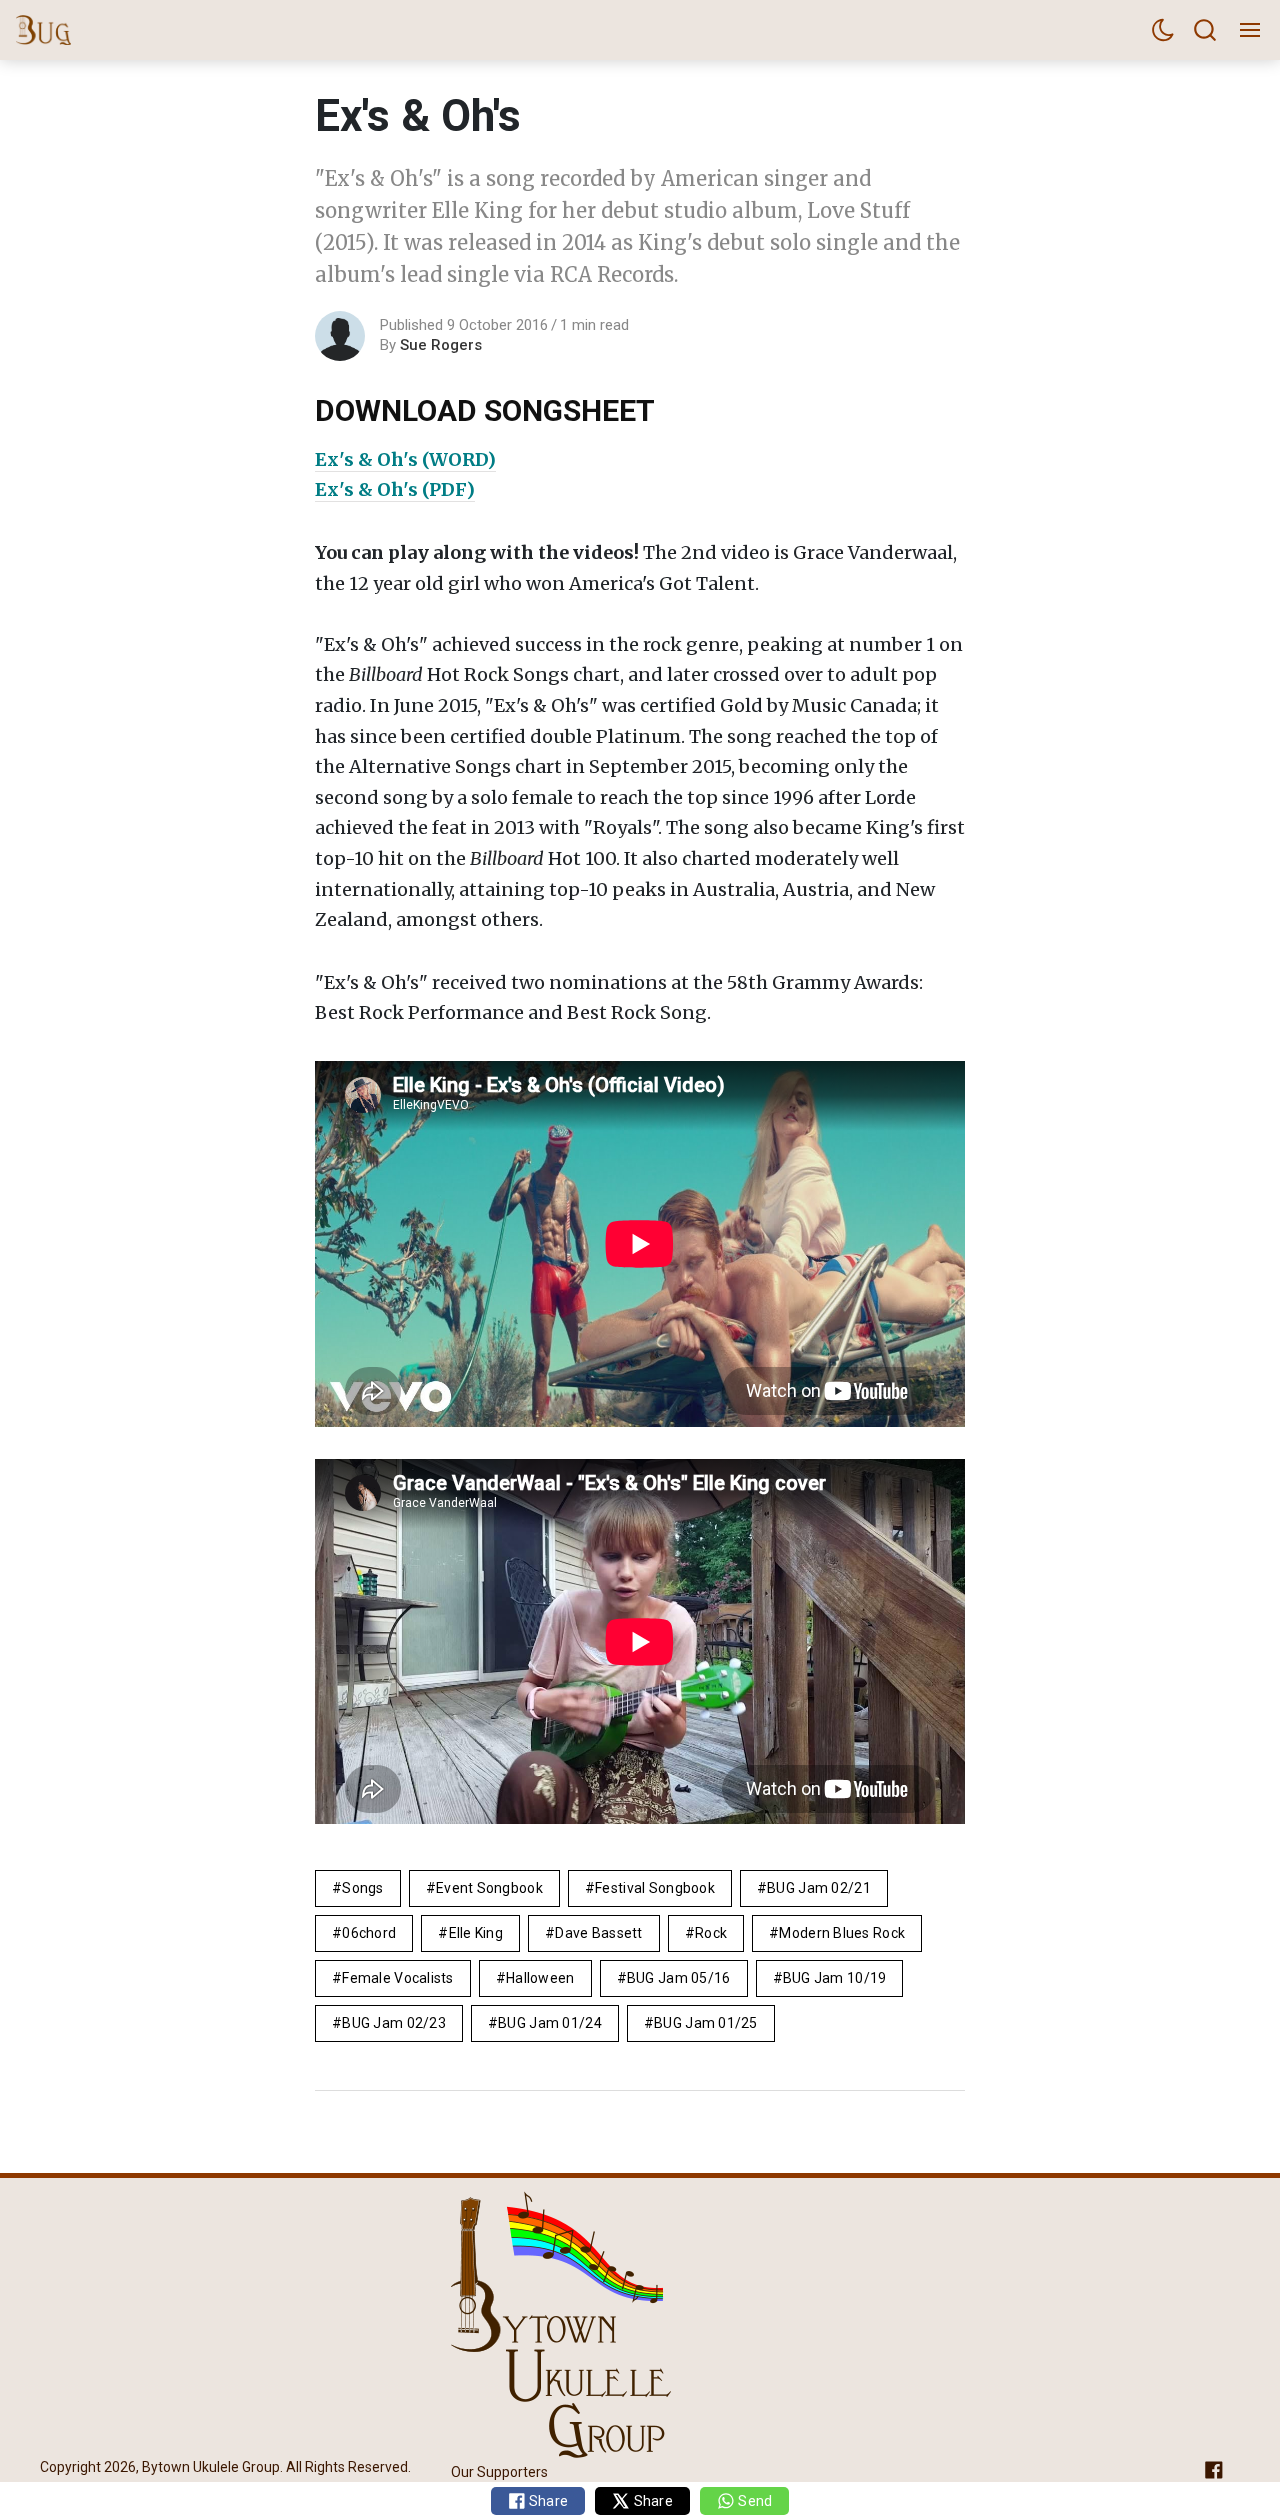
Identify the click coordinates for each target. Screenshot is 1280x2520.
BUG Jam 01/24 (550, 2023)
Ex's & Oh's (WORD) (405, 459)
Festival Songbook (655, 1888)
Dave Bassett (598, 1933)
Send (753, 2501)
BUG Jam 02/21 (819, 1888)
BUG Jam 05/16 (679, 1978)
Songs (362, 1888)
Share (547, 2501)
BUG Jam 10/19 (835, 1978)
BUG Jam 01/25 (706, 2023)
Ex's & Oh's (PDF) (395, 489)
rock (711, 1933)
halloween (540, 1978)
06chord (369, 1933)
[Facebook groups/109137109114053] (1214, 2468)
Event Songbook (489, 1888)
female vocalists (397, 1978)
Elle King (476, 1933)
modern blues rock (842, 1933)
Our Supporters (499, 2472)
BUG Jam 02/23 (394, 2023)
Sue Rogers (441, 345)
